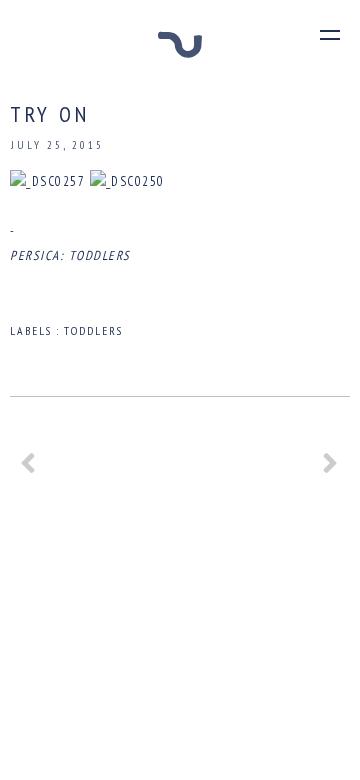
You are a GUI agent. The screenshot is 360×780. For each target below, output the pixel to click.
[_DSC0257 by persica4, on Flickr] (47, 181)
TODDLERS (93, 330)
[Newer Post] (29, 470)
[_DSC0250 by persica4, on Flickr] (127, 181)
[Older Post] (331, 470)
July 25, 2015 (57, 145)
